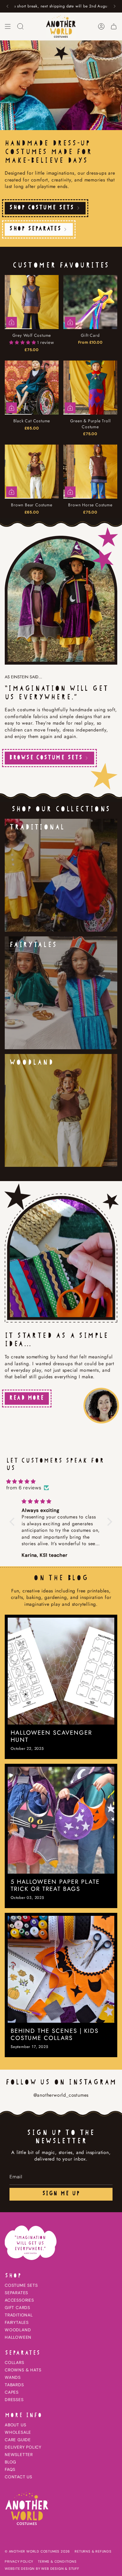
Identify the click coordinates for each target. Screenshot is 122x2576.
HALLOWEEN (18, 2337)
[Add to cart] (12, 322)
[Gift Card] (90, 302)
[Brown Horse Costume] (90, 472)
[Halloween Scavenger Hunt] (61, 1671)
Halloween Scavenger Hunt (51, 1736)
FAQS (10, 2469)
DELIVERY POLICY (23, 2447)
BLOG (11, 2462)
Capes (12, 2392)
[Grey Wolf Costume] (32, 302)
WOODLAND (18, 2330)
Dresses (14, 2400)
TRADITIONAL (19, 2315)
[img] (61, 1481)
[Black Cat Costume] (32, 388)
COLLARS (15, 2362)
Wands (13, 2377)
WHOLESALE (18, 2432)
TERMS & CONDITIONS (57, 2561)
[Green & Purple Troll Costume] (90, 388)
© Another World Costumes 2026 (37, 2551)
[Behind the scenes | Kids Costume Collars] (61, 1969)
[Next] (115, 6)
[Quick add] (70, 322)
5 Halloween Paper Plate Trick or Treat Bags (55, 1886)
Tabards (14, 2385)
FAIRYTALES (17, 2322)
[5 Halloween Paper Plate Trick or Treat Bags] (61, 1820)
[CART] (114, 26)
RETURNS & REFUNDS (93, 2551)
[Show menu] (8, 26)
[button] (23, 342)
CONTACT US (19, 2477)
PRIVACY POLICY (19, 2561)
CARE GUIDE (18, 2440)
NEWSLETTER (19, 2455)
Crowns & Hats (23, 2370)
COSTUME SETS (21, 2285)
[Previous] (7, 6)
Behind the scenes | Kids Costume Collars (55, 2035)
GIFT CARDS (17, 2308)
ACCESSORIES (19, 2300)
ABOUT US (15, 2425)
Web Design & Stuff (60, 2569)
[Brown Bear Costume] (32, 472)
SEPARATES (16, 2293)
